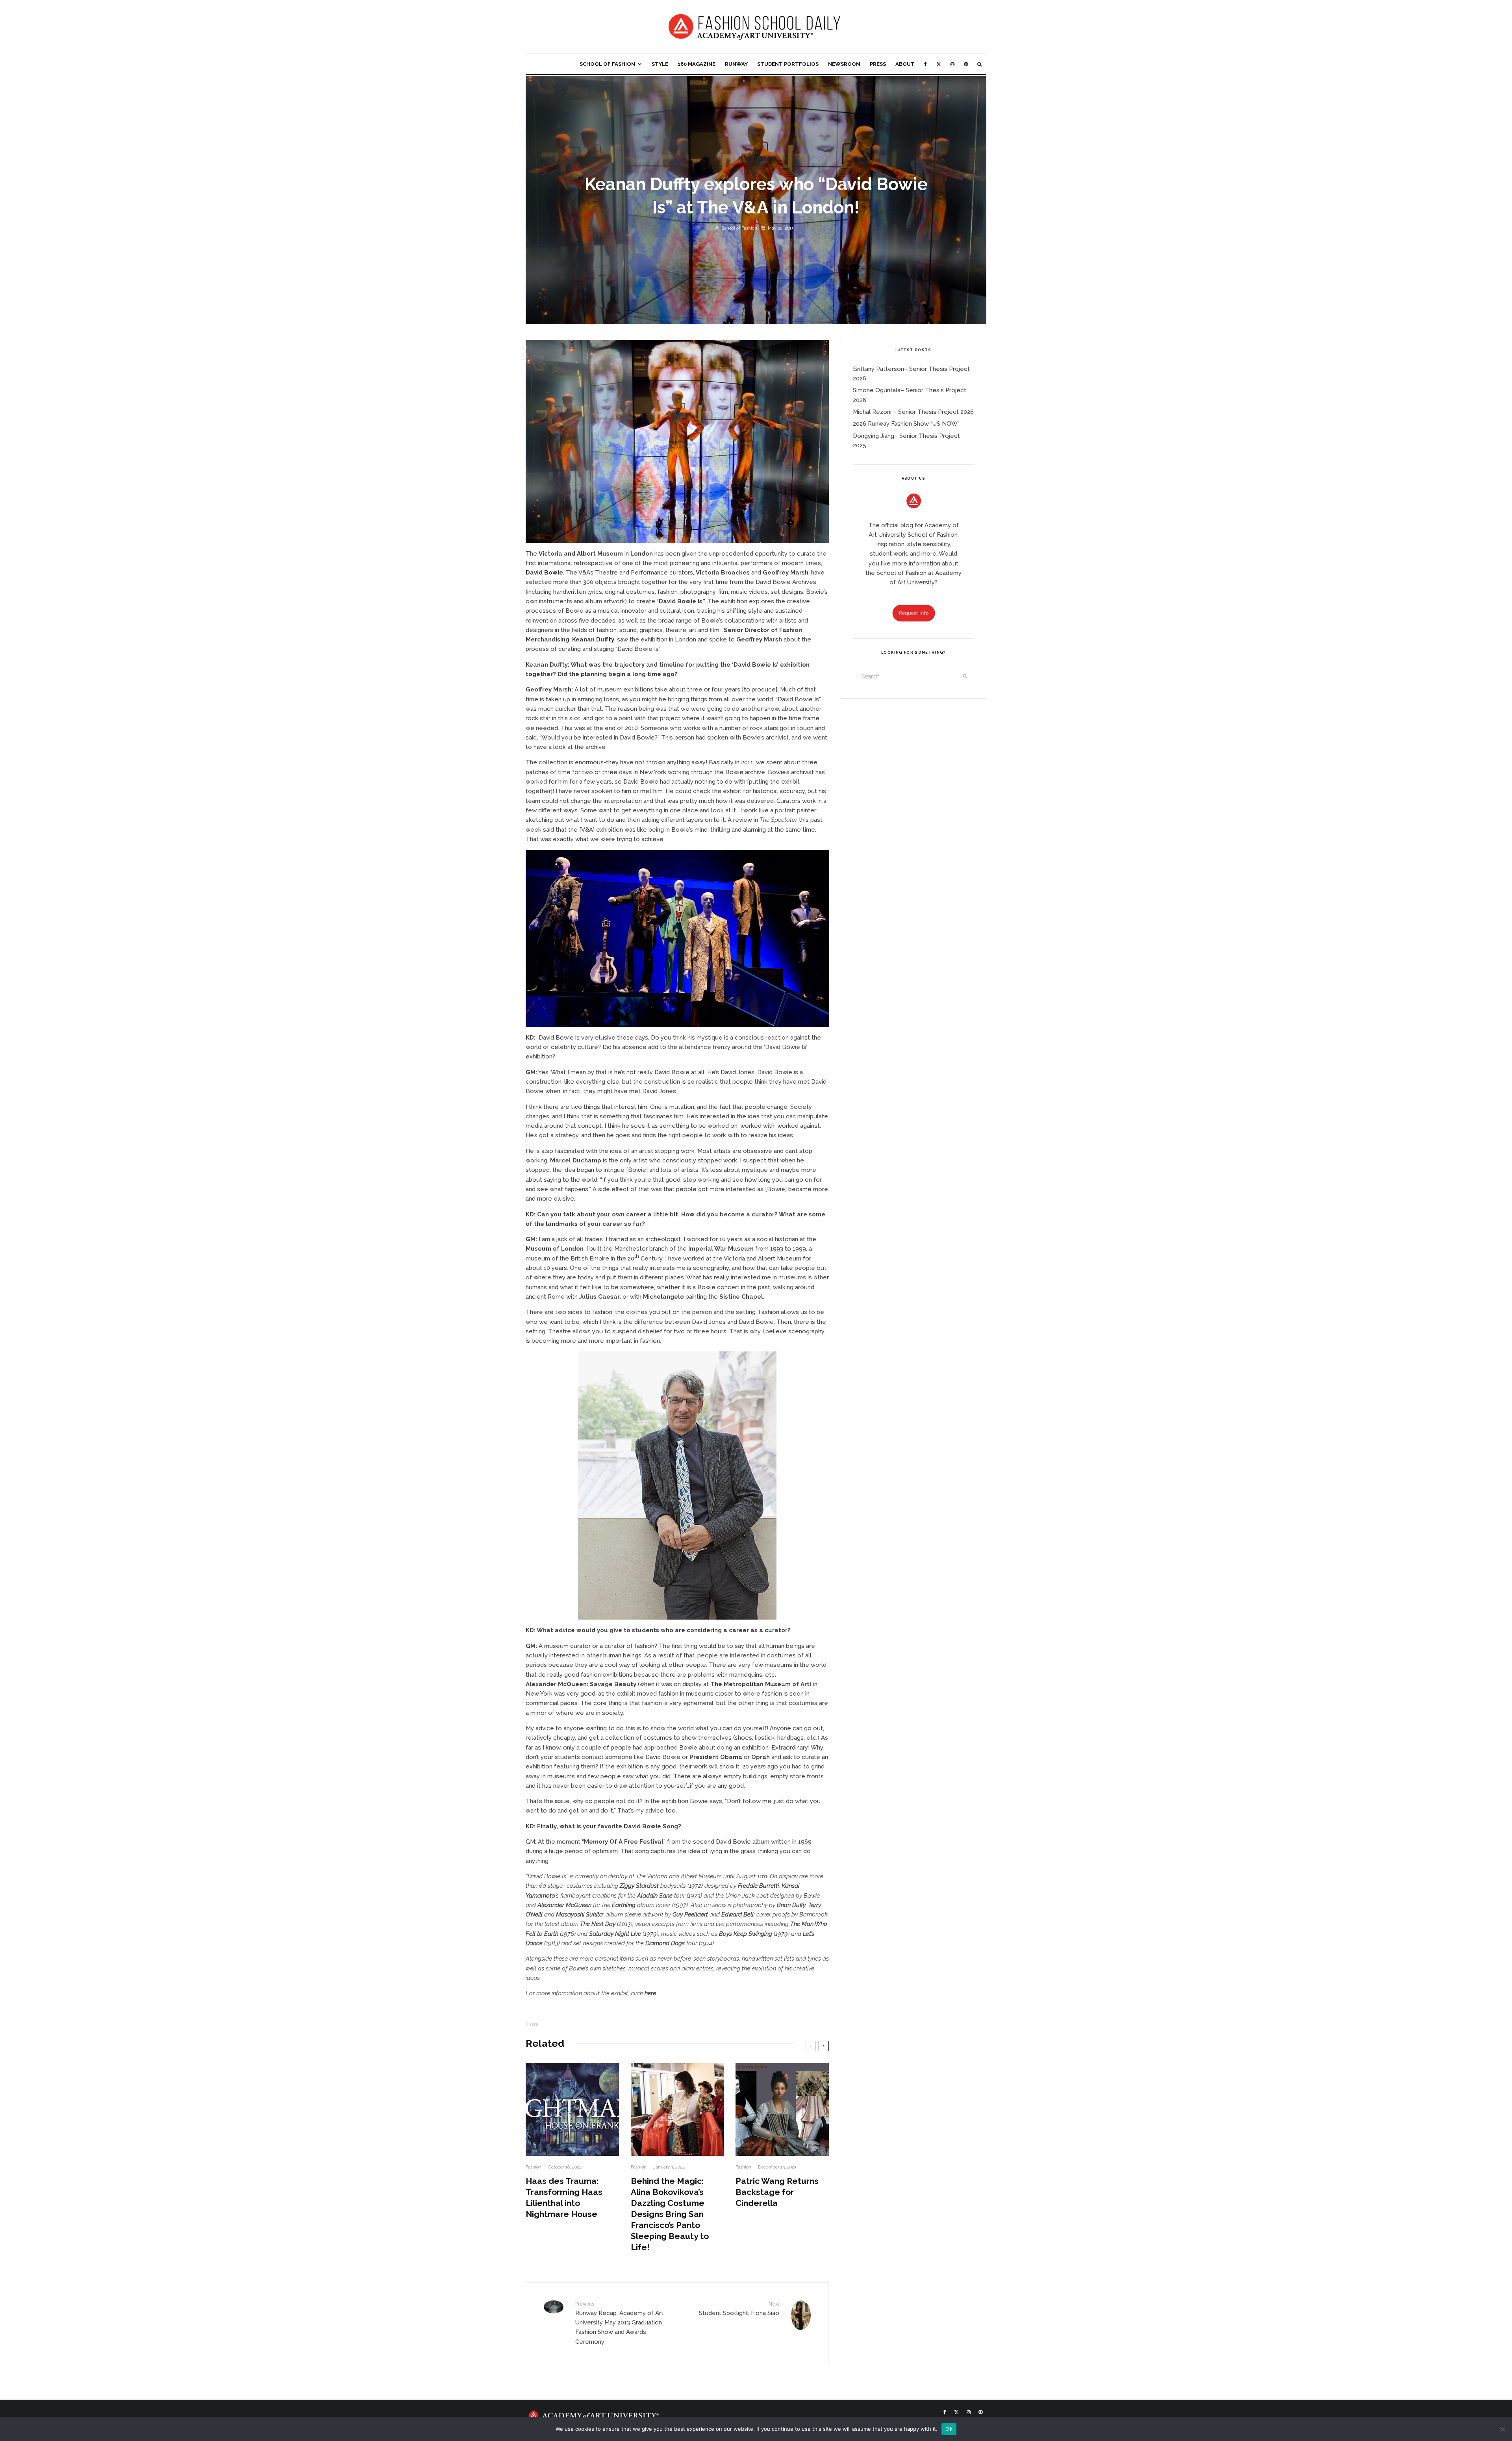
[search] (965, 677)
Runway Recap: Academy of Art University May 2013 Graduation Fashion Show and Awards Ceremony (619, 2323)
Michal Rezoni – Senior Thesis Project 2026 (913, 412)
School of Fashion (607, 64)
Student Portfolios (788, 64)
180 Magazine (697, 64)
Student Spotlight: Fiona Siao (739, 2309)
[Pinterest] (966, 64)
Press (878, 64)
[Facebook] (926, 64)
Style (660, 64)
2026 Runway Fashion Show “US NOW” (906, 424)
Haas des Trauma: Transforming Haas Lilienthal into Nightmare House (564, 2197)
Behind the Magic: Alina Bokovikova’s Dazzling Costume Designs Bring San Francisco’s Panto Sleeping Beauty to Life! (670, 2214)
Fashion (534, 2167)
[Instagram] (952, 64)
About (905, 64)
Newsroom (844, 64)
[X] (939, 64)
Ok (949, 2429)
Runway (736, 64)
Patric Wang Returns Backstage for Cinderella (777, 2192)
